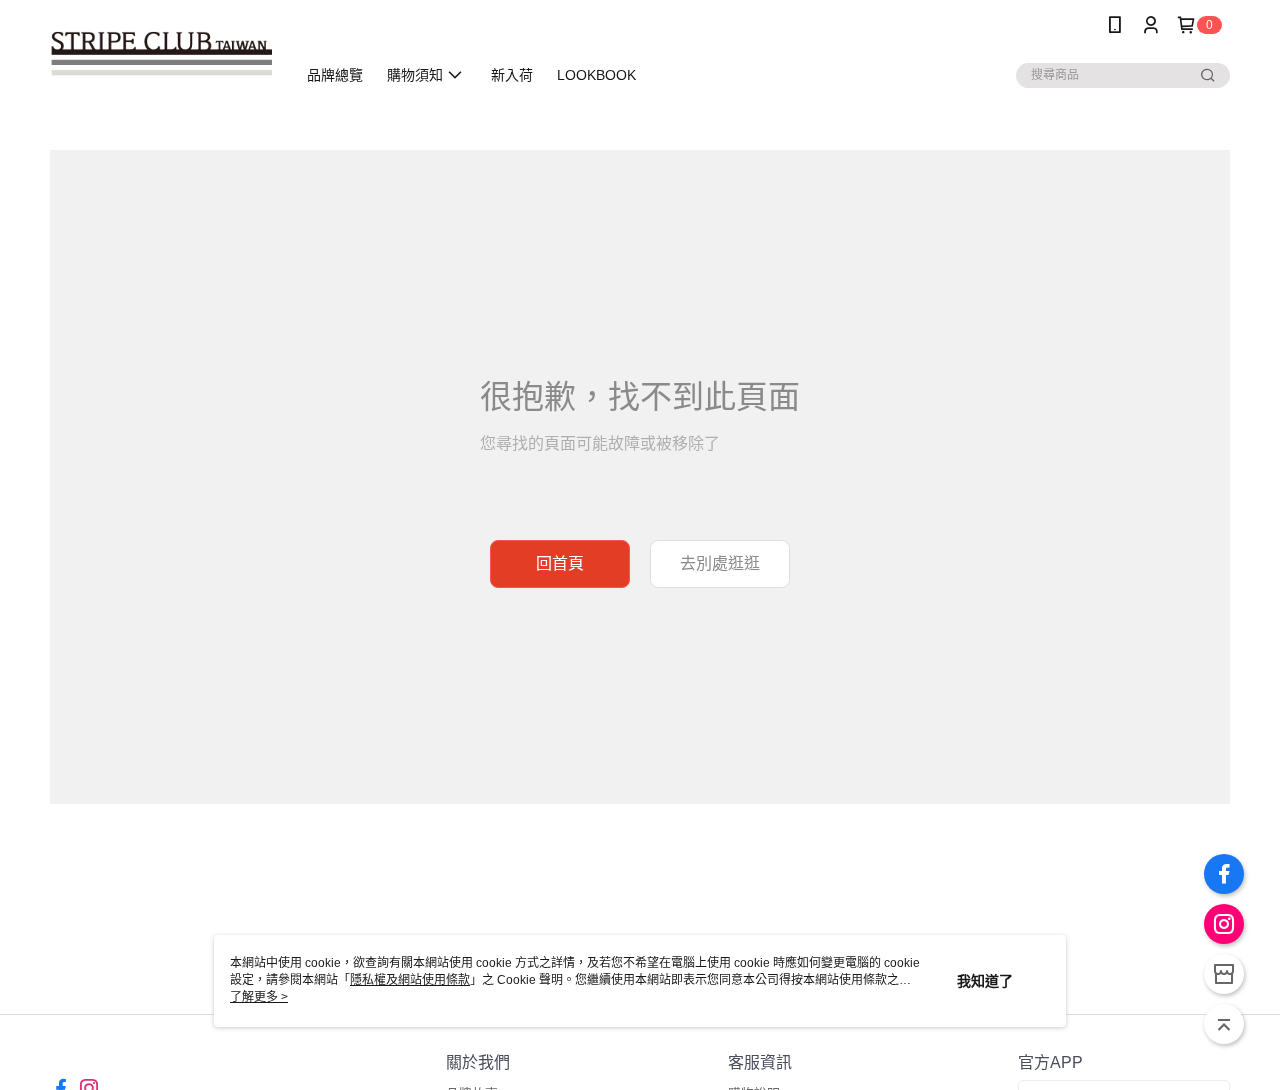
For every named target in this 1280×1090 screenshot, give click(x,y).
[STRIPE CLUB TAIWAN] (161, 52)
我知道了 (985, 981)
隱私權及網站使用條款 (410, 980)
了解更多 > (259, 997)
